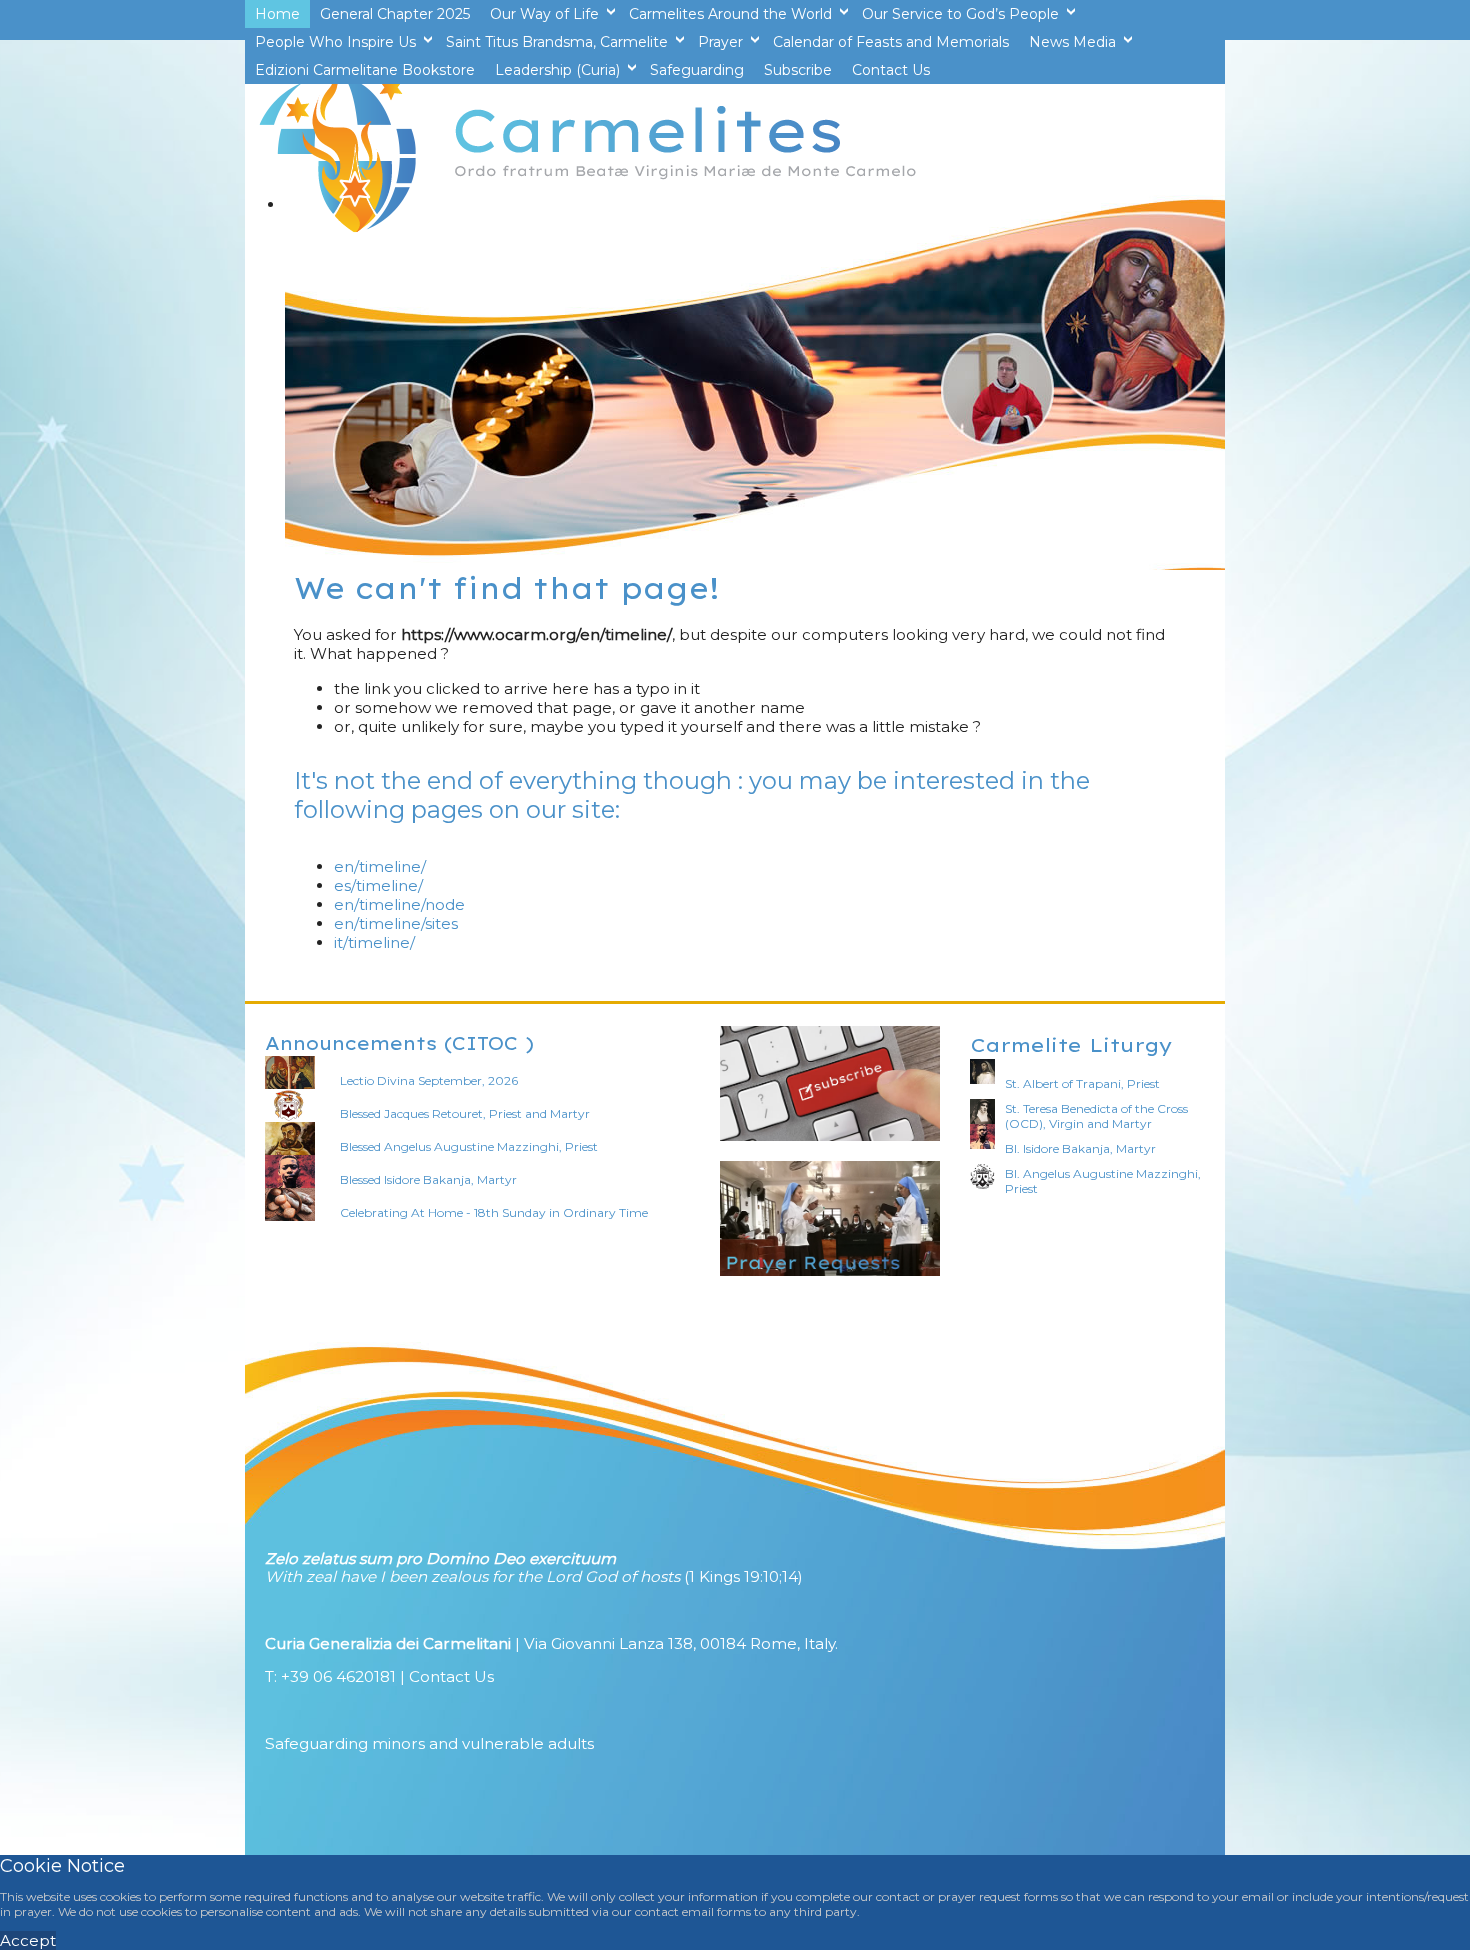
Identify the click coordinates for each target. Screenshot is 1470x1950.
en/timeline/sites (396, 923)
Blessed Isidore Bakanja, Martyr (428, 1179)
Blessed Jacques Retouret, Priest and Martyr (465, 1113)
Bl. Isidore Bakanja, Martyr (1080, 1148)
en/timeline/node (399, 904)
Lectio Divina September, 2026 (429, 1080)
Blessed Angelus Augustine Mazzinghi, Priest (469, 1146)
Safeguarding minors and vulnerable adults (429, 1743)
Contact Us (451, 1676)
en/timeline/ (380, 866)
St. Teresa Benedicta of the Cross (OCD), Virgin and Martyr (1096, 1116)
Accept (28, 1940)
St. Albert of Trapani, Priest (1082, 1083)
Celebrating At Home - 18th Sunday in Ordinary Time (494, 1212)
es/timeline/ (378, 885)
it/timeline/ (374, 942)
